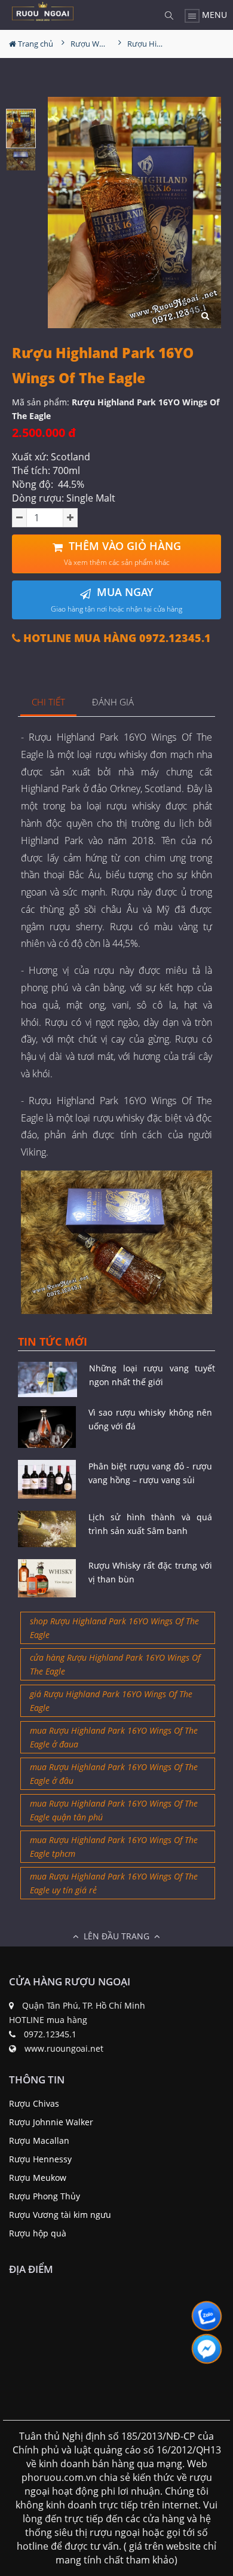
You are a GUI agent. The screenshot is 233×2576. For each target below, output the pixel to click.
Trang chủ (35, 44)
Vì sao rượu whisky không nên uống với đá (151, 1419)
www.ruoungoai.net (64, 2048)
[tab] (49, 703)
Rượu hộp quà (38, 2233)
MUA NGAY (116, 599)
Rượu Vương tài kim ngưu (60, 2215)
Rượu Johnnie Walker (51, 2122)
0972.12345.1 (50, 2034)
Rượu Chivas (34, 2103)
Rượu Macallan (39, 2140)
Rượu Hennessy (40, 2159)
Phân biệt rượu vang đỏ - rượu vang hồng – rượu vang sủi (151, 1473)
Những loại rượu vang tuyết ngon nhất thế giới (152, 1375)
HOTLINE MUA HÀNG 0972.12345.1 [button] (116, 638)
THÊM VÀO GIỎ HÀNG (122, 553)
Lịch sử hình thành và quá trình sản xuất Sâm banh (151, 1524)
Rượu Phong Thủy (45, 2196)
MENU (213, 15)
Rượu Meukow (38, 2178)
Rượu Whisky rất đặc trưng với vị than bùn (151, 1572)
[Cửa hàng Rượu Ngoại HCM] (43, 11)
